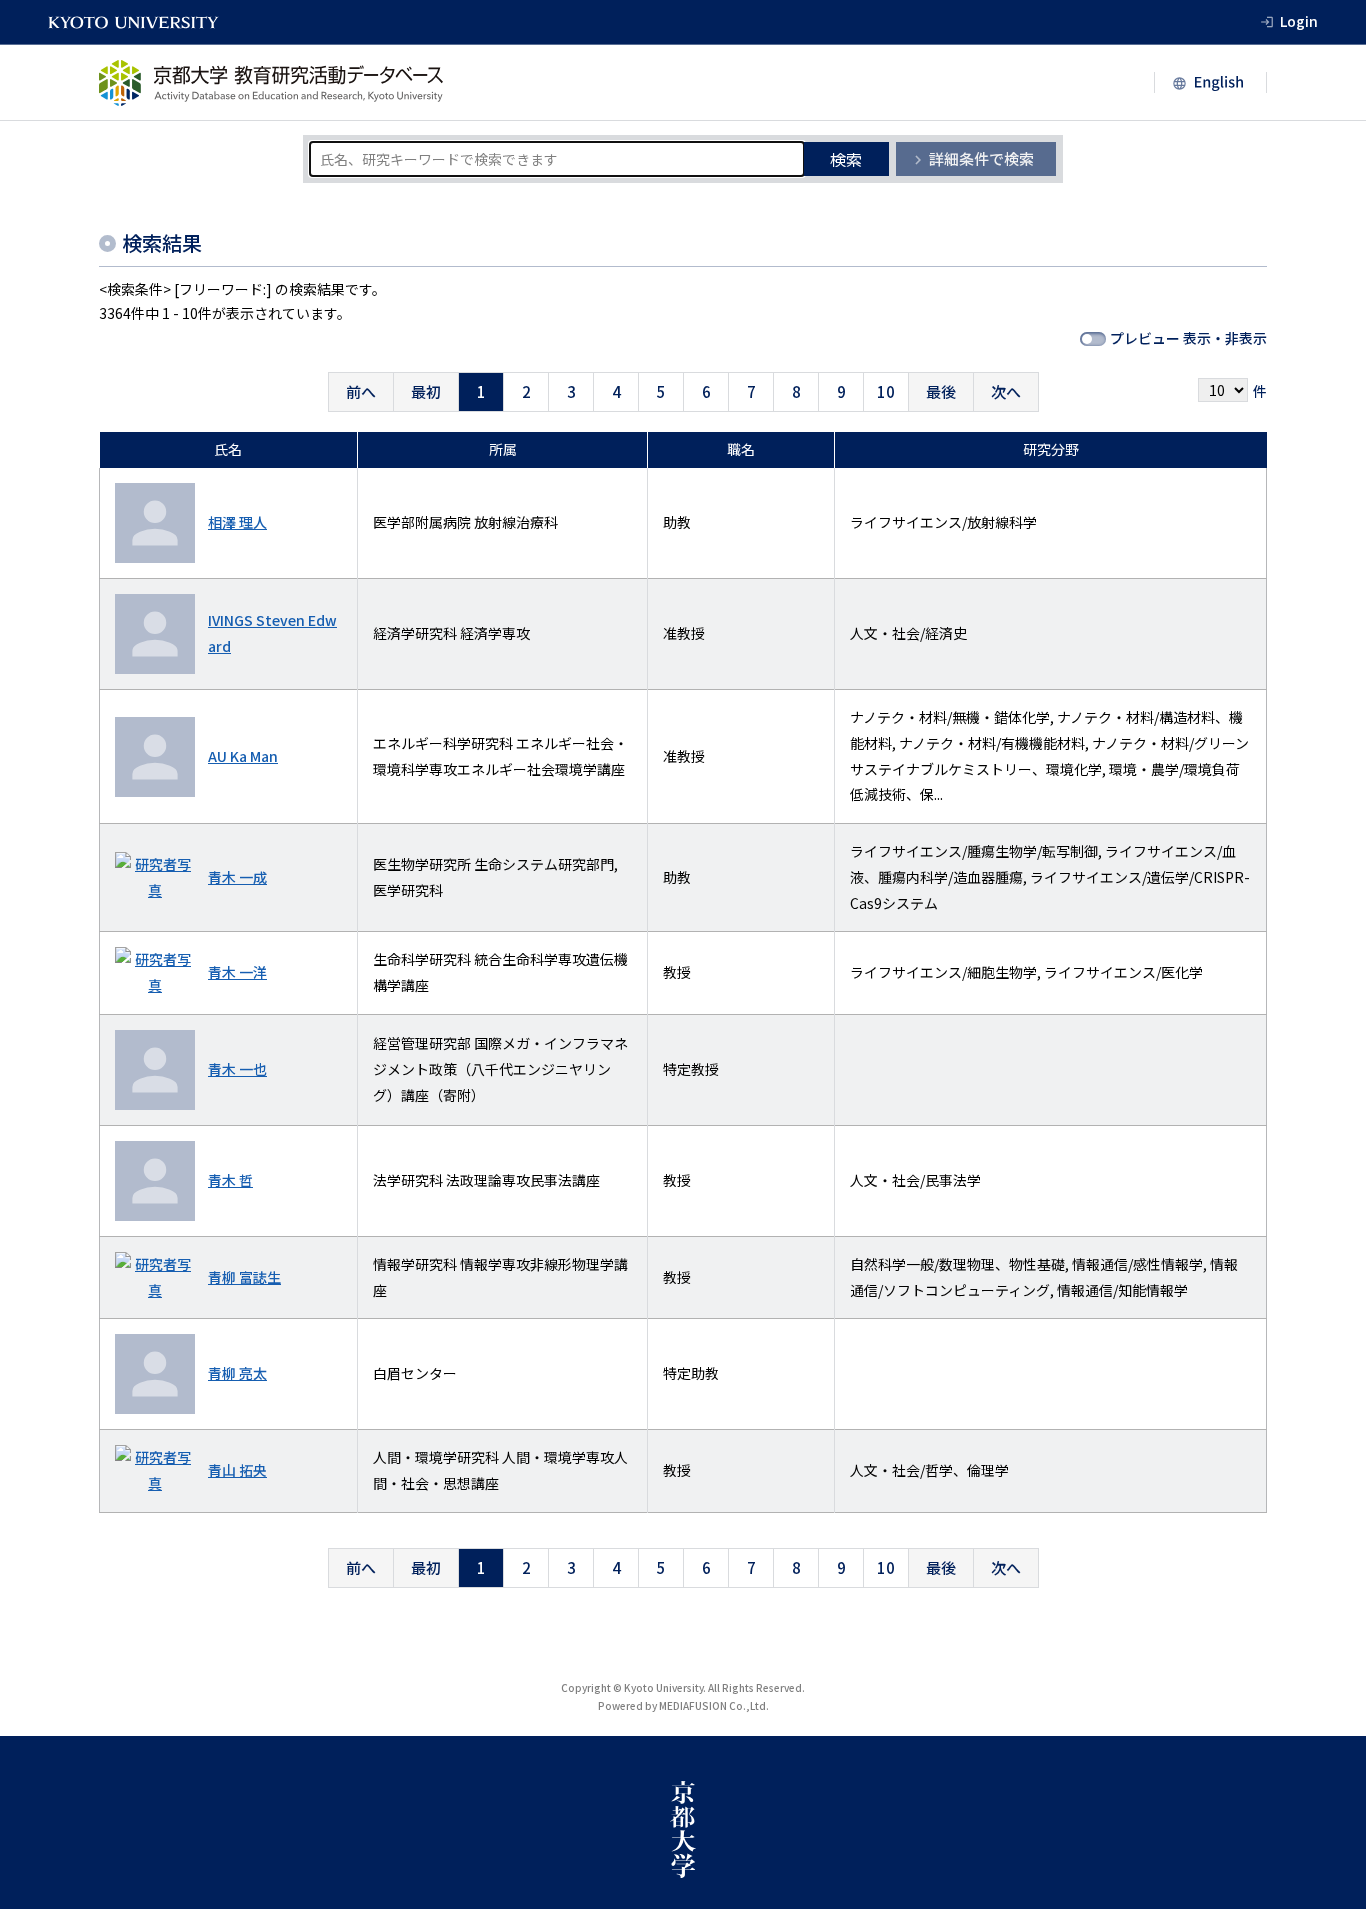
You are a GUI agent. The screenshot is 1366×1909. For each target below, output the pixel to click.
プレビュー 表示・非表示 (1188, 338)
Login (1299, 21)
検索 (846, 159)
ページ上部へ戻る (1328, 1871)
